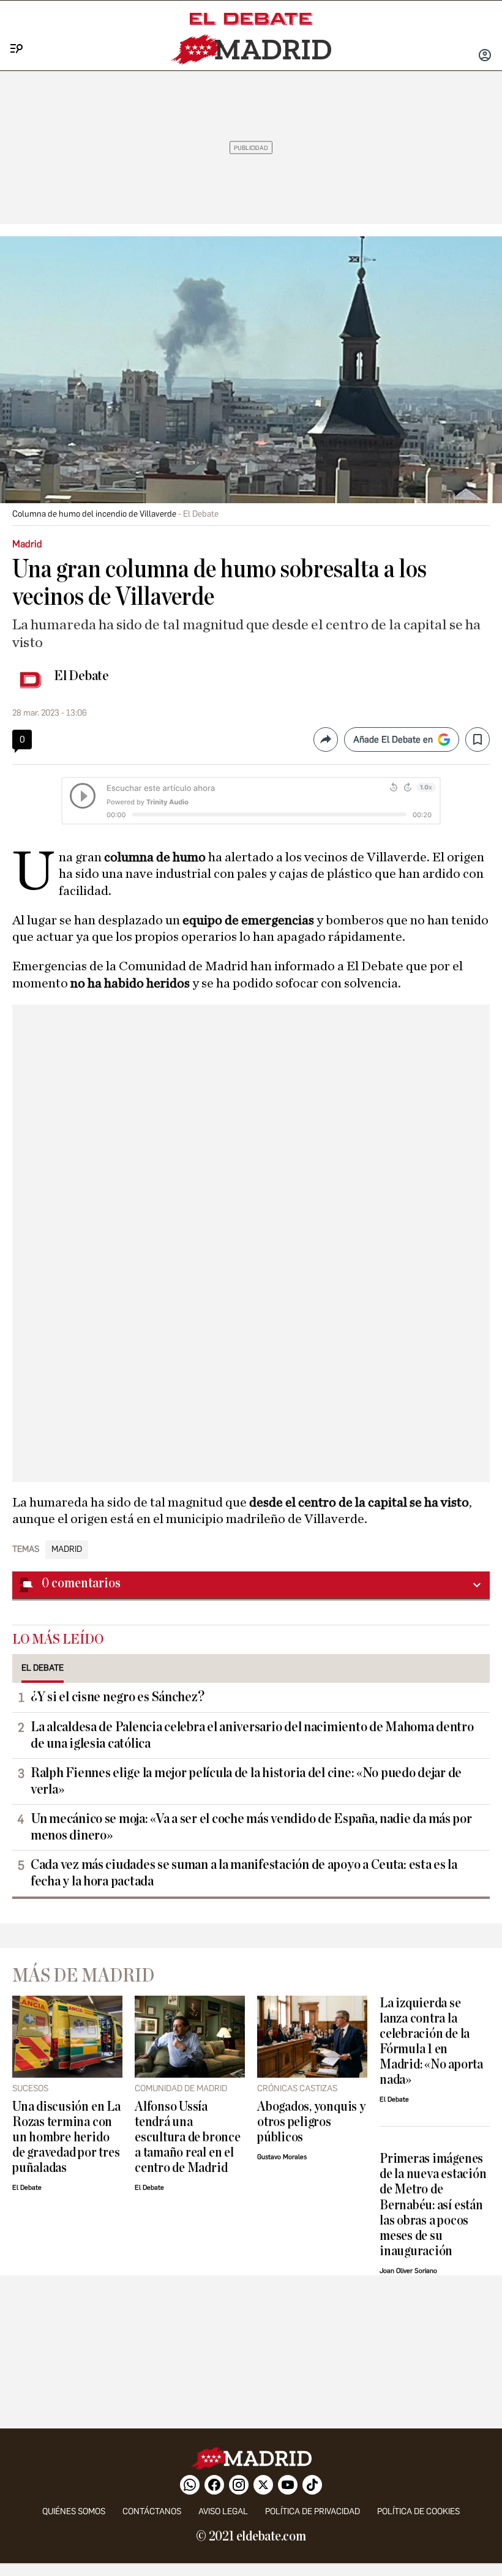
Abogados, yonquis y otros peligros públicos (311, 2122)
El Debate (81, 676)
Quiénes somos (74, 2511)
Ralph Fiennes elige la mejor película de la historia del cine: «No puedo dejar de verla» (246, 1781)
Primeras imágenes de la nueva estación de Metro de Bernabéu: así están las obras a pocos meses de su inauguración (433, 2205)
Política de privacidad (313, 2511)
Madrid (67, 1549)
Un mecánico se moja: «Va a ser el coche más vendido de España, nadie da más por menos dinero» (251, 1827)
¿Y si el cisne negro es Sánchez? (117, 1697)
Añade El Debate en (393, 739)
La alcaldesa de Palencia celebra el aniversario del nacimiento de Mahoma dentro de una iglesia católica (252, 1735)
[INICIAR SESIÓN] (485, 56)
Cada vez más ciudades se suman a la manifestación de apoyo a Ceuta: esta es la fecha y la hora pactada (244, 1873)
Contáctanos (152, 2511)
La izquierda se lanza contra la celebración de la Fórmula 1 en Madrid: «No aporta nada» (431, 2042)
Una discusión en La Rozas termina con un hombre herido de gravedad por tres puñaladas (66, 2137)
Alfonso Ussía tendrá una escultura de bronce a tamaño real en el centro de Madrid (188, 2137)
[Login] (485, 56)
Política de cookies (418, 2511)
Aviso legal (223, 2511)
